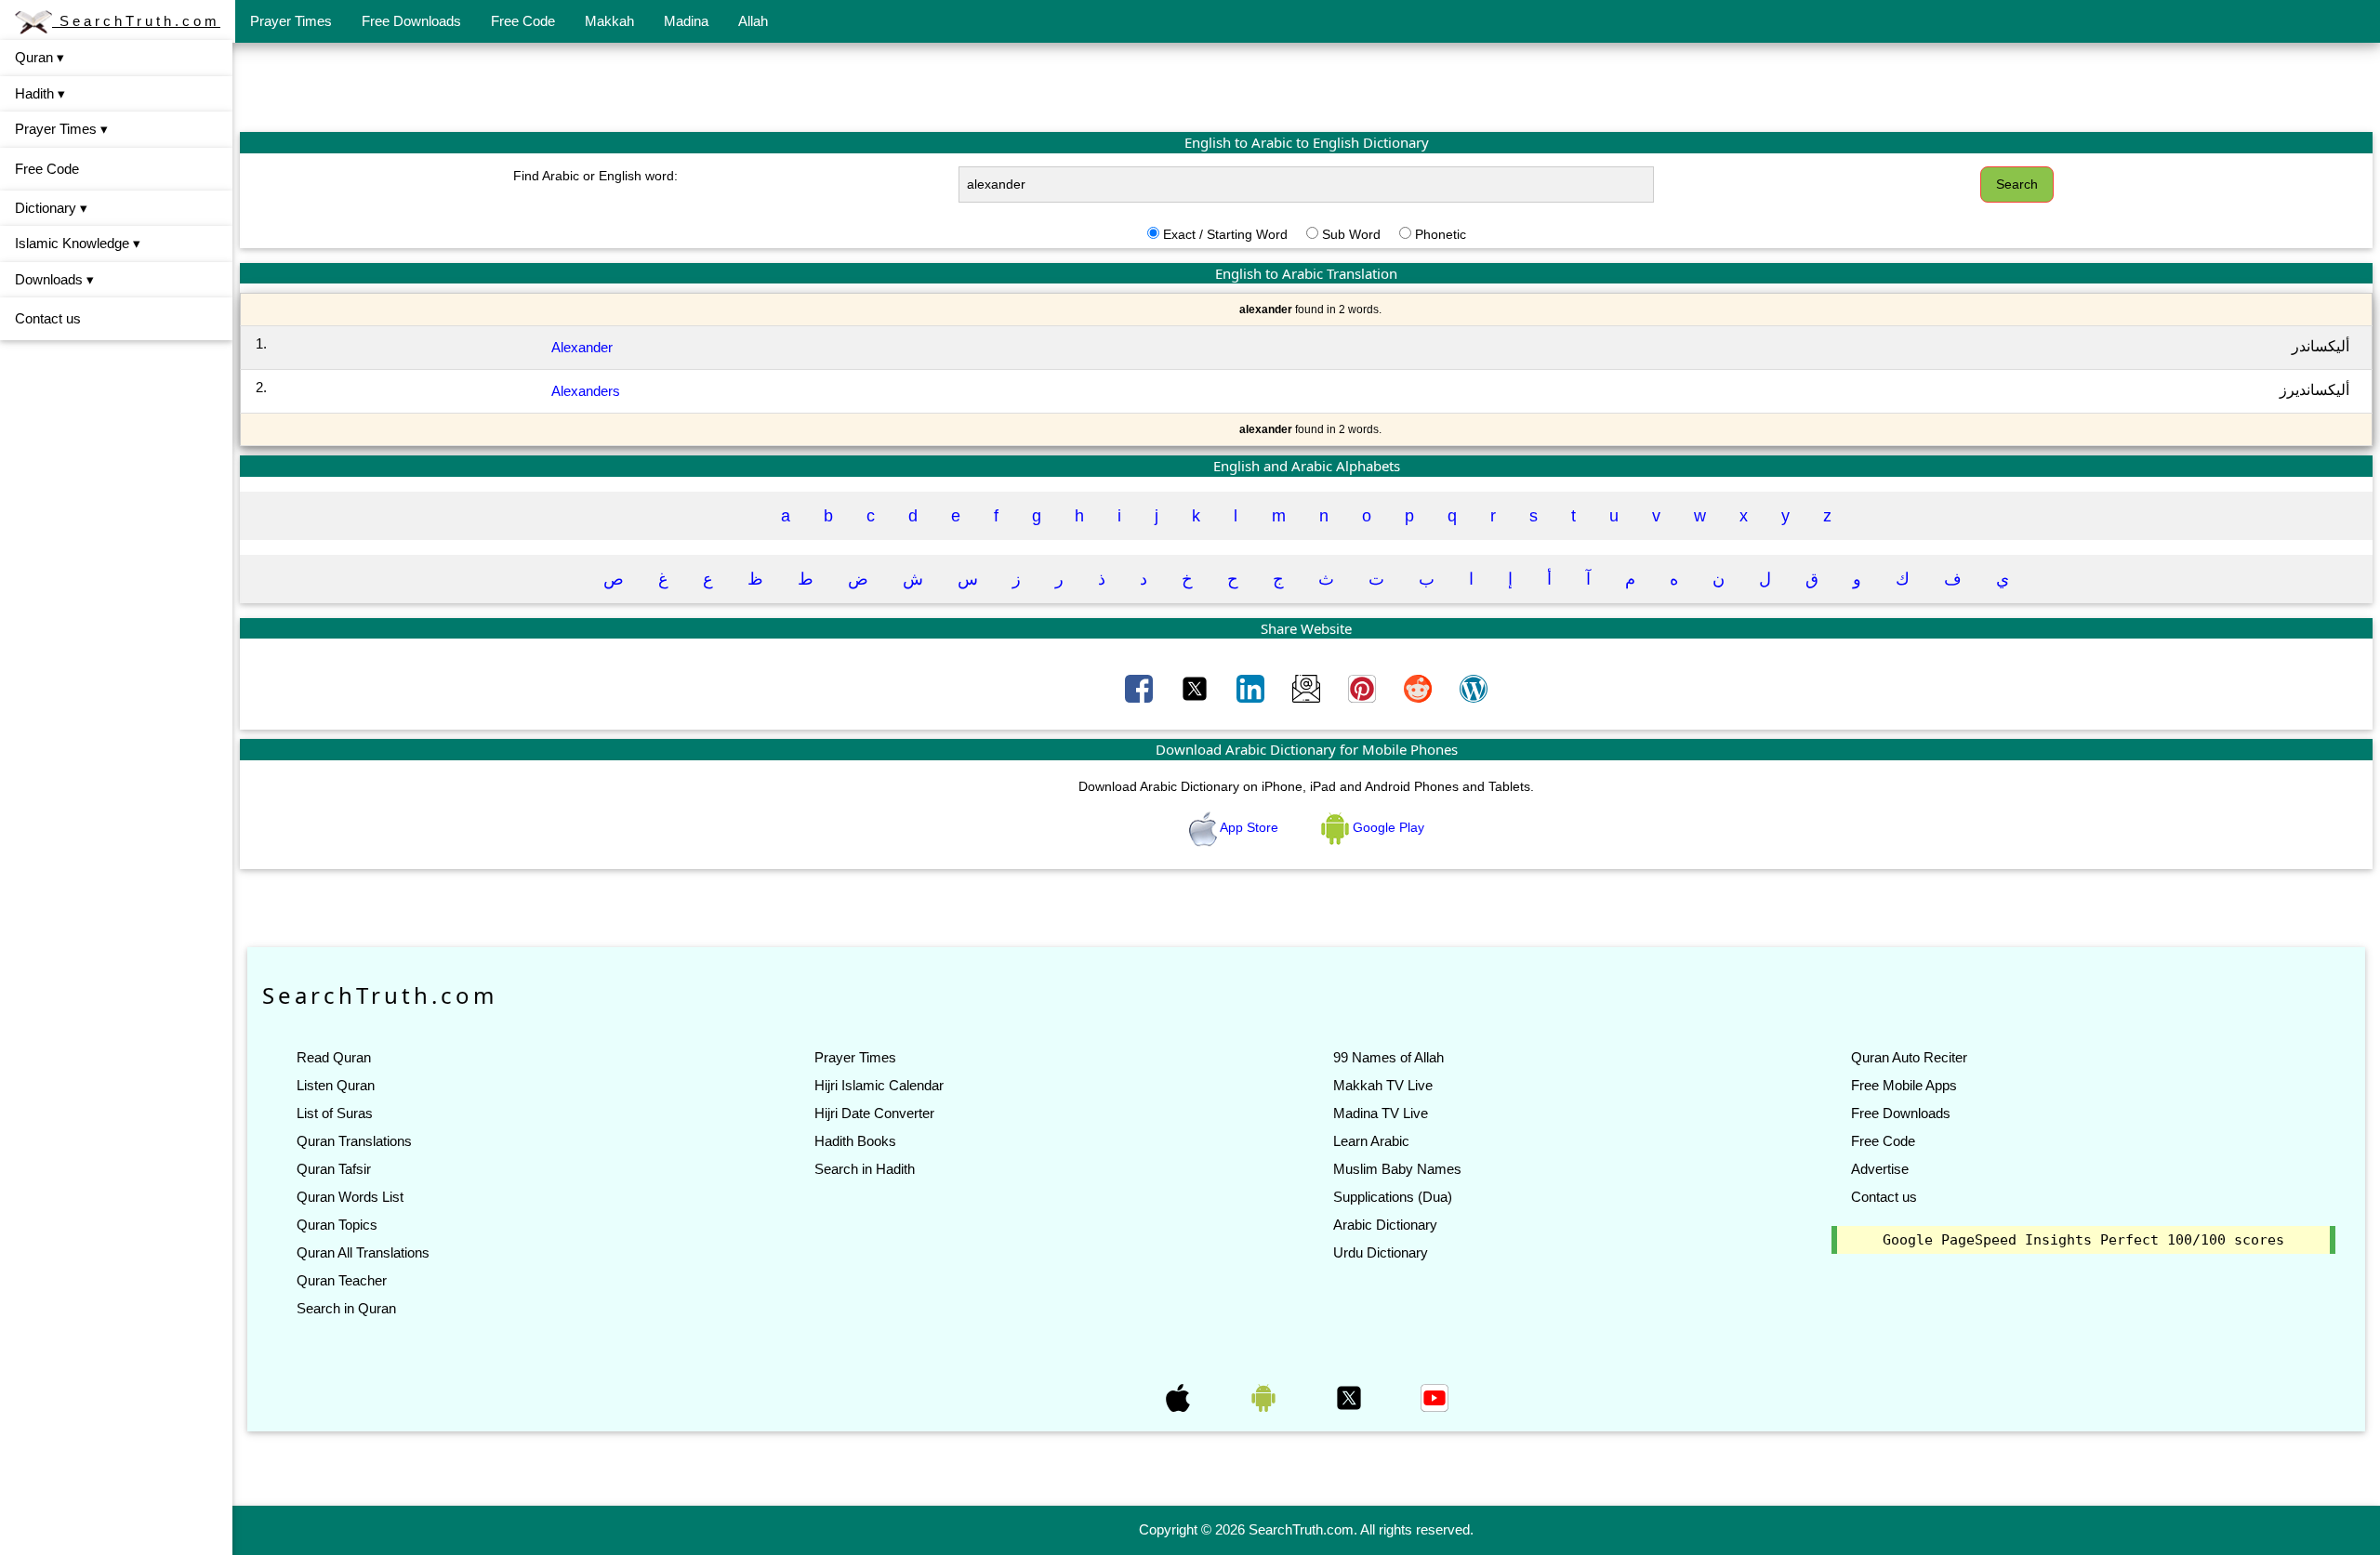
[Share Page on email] (1308, 688)
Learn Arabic (1371, 1141)
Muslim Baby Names (1397, 1169)
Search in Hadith (865, 1169)
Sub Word (1351, 234)
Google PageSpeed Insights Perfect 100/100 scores (2083, 1240)
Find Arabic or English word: (595, 176)
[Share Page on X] (1197, 688)
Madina (686, 21)
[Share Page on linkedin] (1252, 688)
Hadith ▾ (40, 93)
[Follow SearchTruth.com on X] (1351, 1396)
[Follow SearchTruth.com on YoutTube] (1435, 1396)
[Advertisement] (1306, 86)
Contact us (48, 318)
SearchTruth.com (136, 21)
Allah (753, 21)
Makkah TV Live (1383, 1085)
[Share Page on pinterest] (1364, 688)
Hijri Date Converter (874, 1113)
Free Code (523, 21)
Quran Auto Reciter (1909, 1057)
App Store (1249, 827)
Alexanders (586, 391)
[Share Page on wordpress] (1474, 688)
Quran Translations (354, 1141)
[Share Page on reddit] (1420, 688)
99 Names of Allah (1388, 1057)
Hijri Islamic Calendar (879, 1085)
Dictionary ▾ (51, 208)
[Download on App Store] (1180, 1396)
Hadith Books (855, 1141)
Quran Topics (337, 1225)
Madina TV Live (1381, 1113)
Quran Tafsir (334, 1169)
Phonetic (1441, 234)
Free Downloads (411, 21)
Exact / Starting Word (1225, 234)
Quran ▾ (40, 57)
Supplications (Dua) (1393, 1197)
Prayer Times (291, 21)
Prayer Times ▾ (61, 129)
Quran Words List (350, 1197)
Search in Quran (346, 1308)
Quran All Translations (363, 1252)
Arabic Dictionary (1385, 1225)
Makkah (609, 21)
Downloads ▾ (54, 279)
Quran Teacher (342, 1280)
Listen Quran (336, 1085)
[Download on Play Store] (1265, 1396)
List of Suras (335, 1113)
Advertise (1880, 1169)
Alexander (582, 347)
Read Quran (334, 1057)
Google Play (1387, 827)
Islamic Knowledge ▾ (78, 243)
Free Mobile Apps (1904, 1085)
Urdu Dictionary (1381, 1252)
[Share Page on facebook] (1141, 688)
